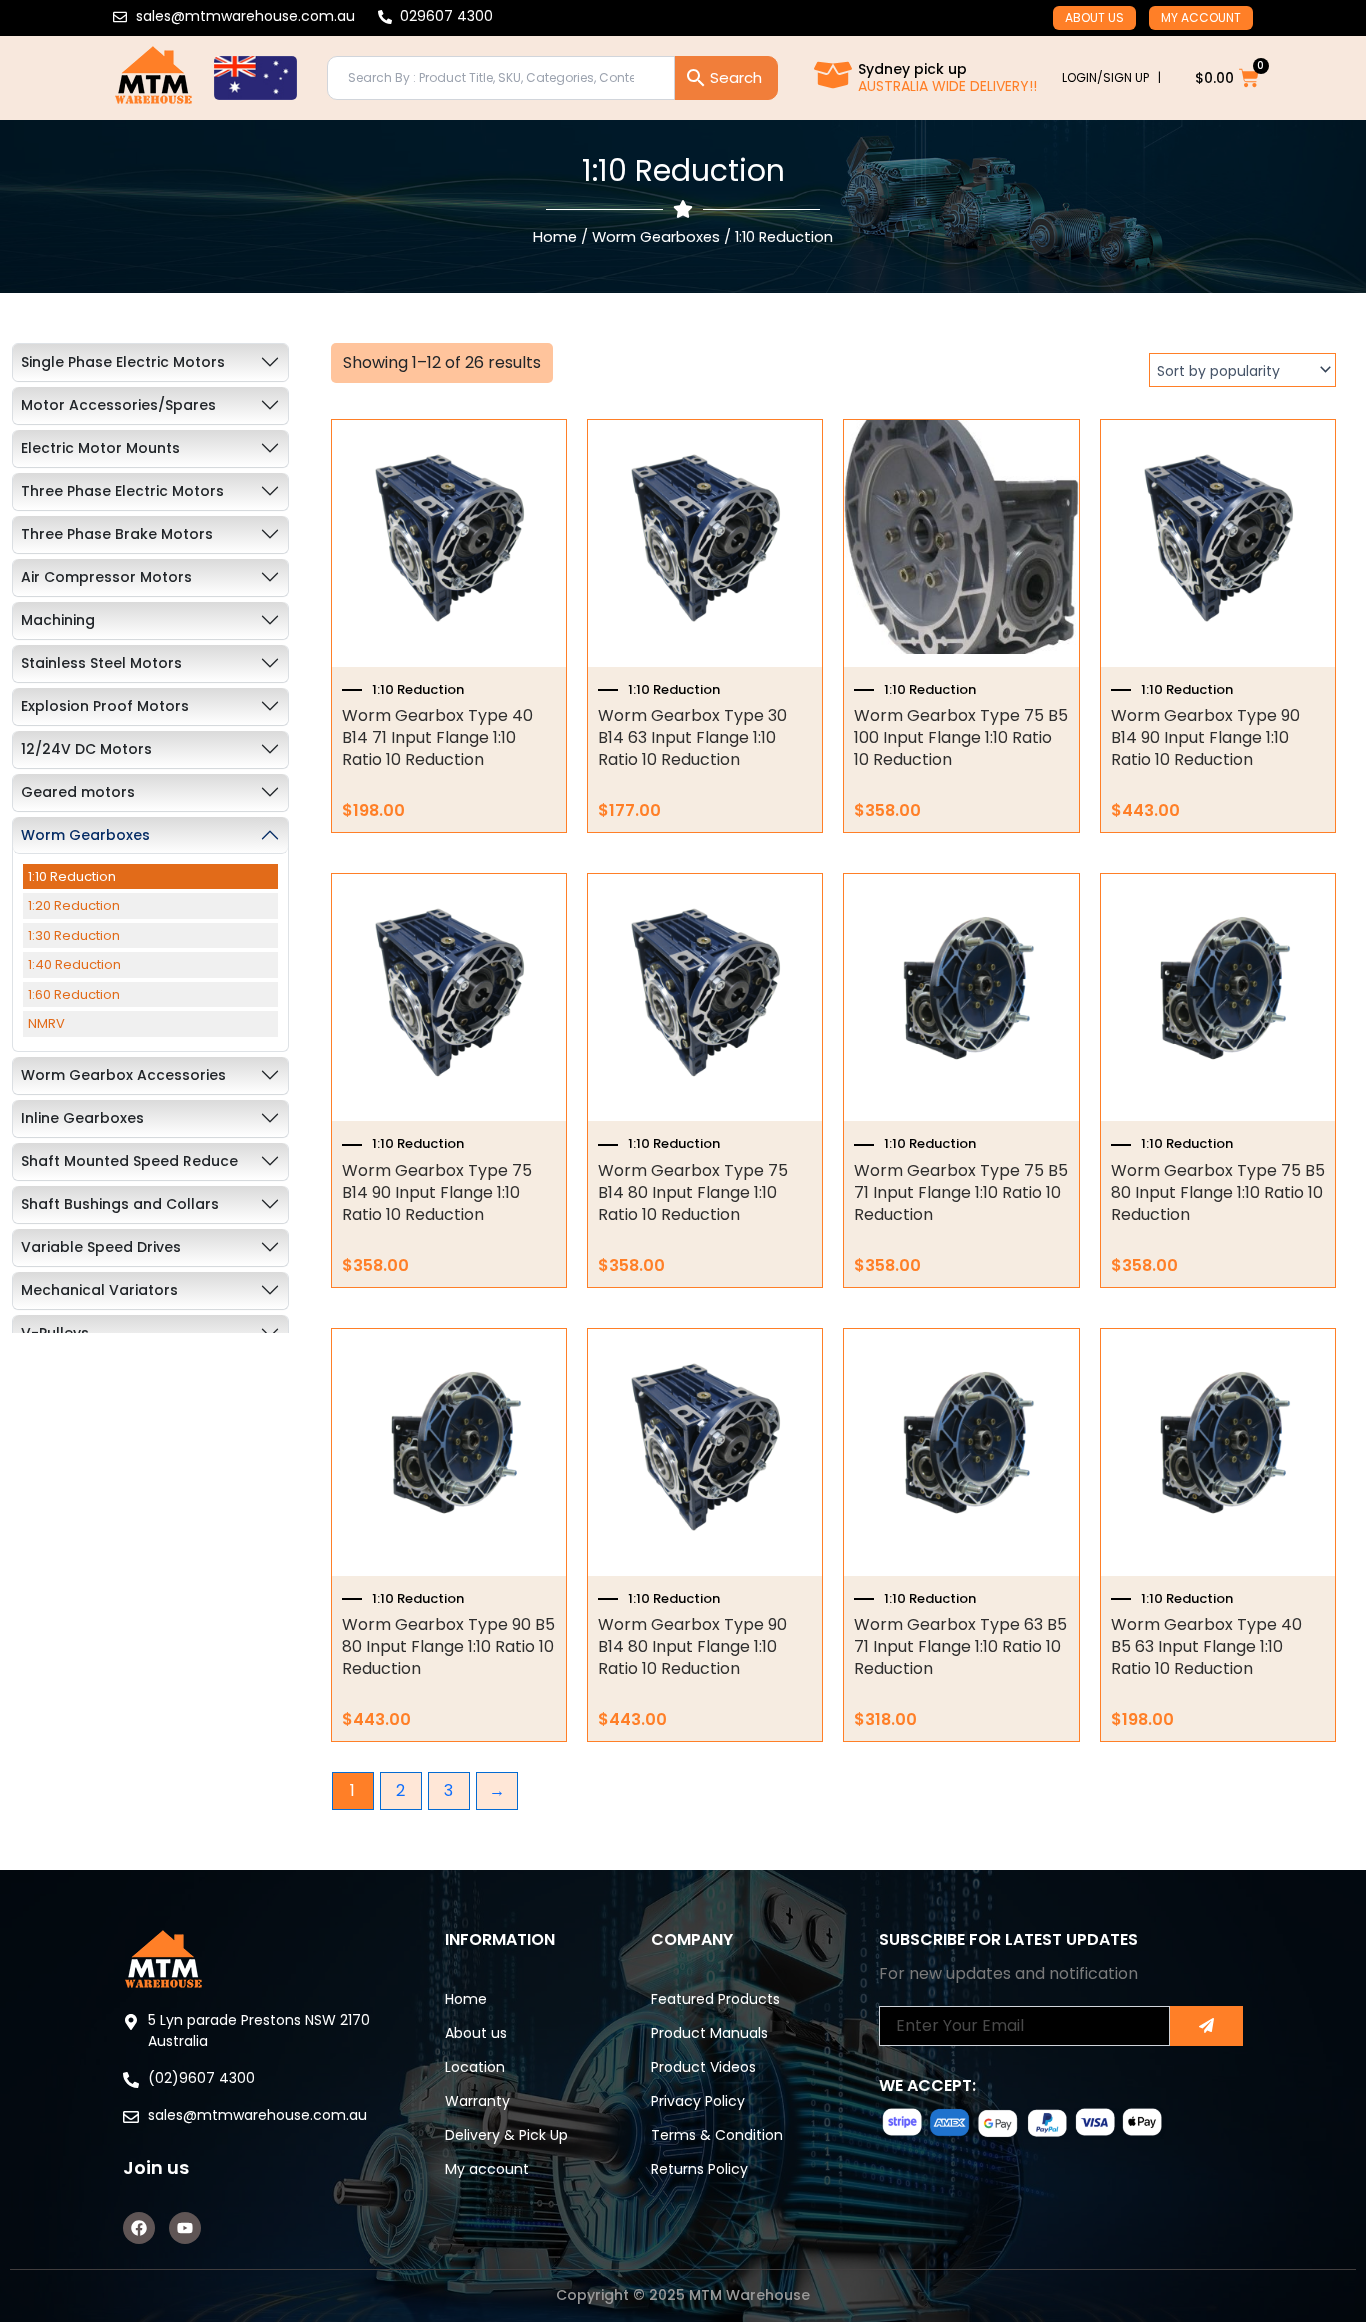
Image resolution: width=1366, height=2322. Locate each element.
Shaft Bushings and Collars (120, 1204)
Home (555, 237)
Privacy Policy (698, 2101)
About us (1094, 17)
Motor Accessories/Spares (118, 405)
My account (1201, 17)
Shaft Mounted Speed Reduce (129, 1161)
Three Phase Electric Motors (122, 491)
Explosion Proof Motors (105, 706)
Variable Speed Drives (101, 1247)
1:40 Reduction (74, 964)
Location (475, 2067)
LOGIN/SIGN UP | (1111, 77)
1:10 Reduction (72, 876)
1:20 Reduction (74, 905)
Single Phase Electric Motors (123, 362)
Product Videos (703, 2067)
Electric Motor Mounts (100, 448)
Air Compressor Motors (106, 577)
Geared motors (78, 792)
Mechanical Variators (99, 1290)
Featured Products (715, 1999)
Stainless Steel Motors (101, 663)
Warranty (477, 2101)
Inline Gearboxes (82, 1118)
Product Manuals (709, 2033)
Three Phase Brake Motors (117, 534)
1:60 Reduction (74, 994)
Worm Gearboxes (656, 237)
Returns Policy (699, 2169)
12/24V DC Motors (86, 749)
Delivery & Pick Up (506, 2135)
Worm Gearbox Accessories (123, 1075)
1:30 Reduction (74, 935)
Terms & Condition (717, 2135)
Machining (58, 620)
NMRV (46, 1023)
